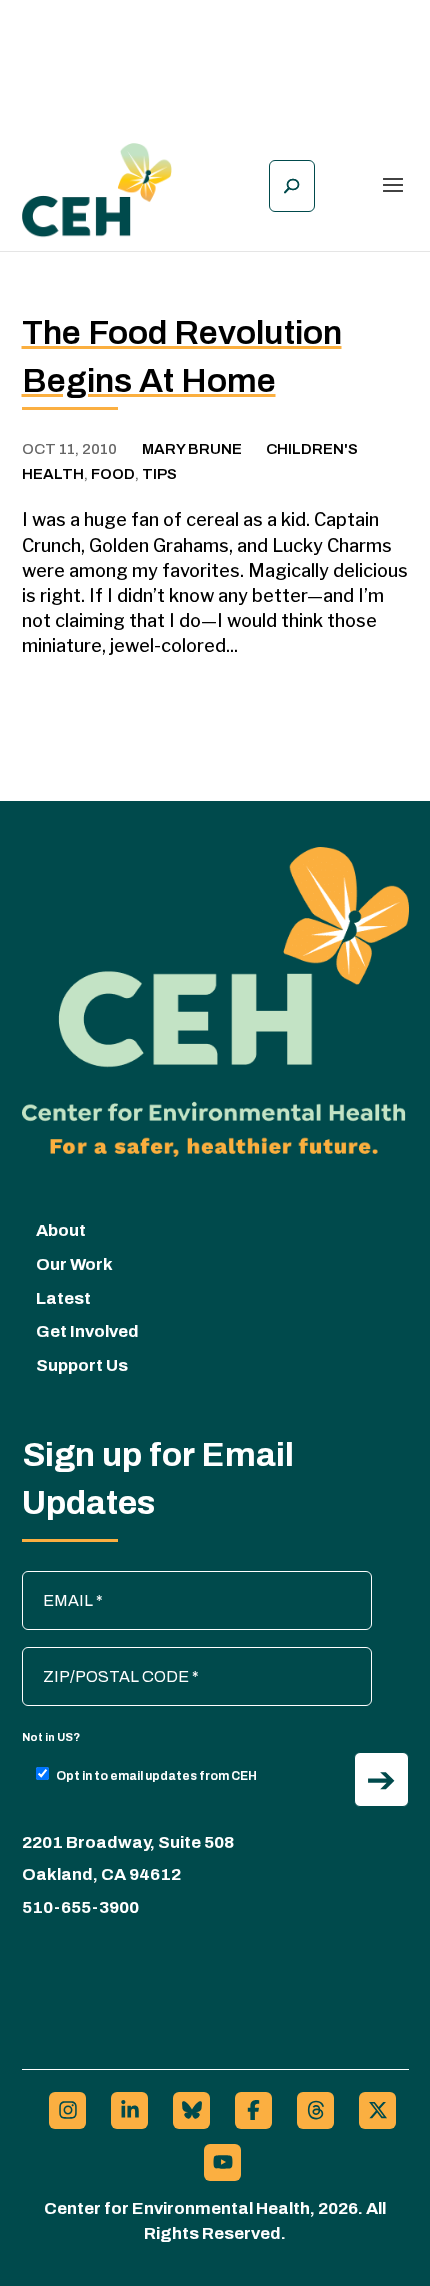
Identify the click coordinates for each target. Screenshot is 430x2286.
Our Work (74, 1264)
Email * (57, 1581)
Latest (63, 1298)
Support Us (82, 1365)
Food (113, 474)
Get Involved (87, 1331)
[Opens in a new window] (67, 2110)
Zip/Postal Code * (94, 1657)
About (61, 1230)
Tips (159, 474)
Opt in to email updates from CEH (156, 1776)
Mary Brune (192, 449)
